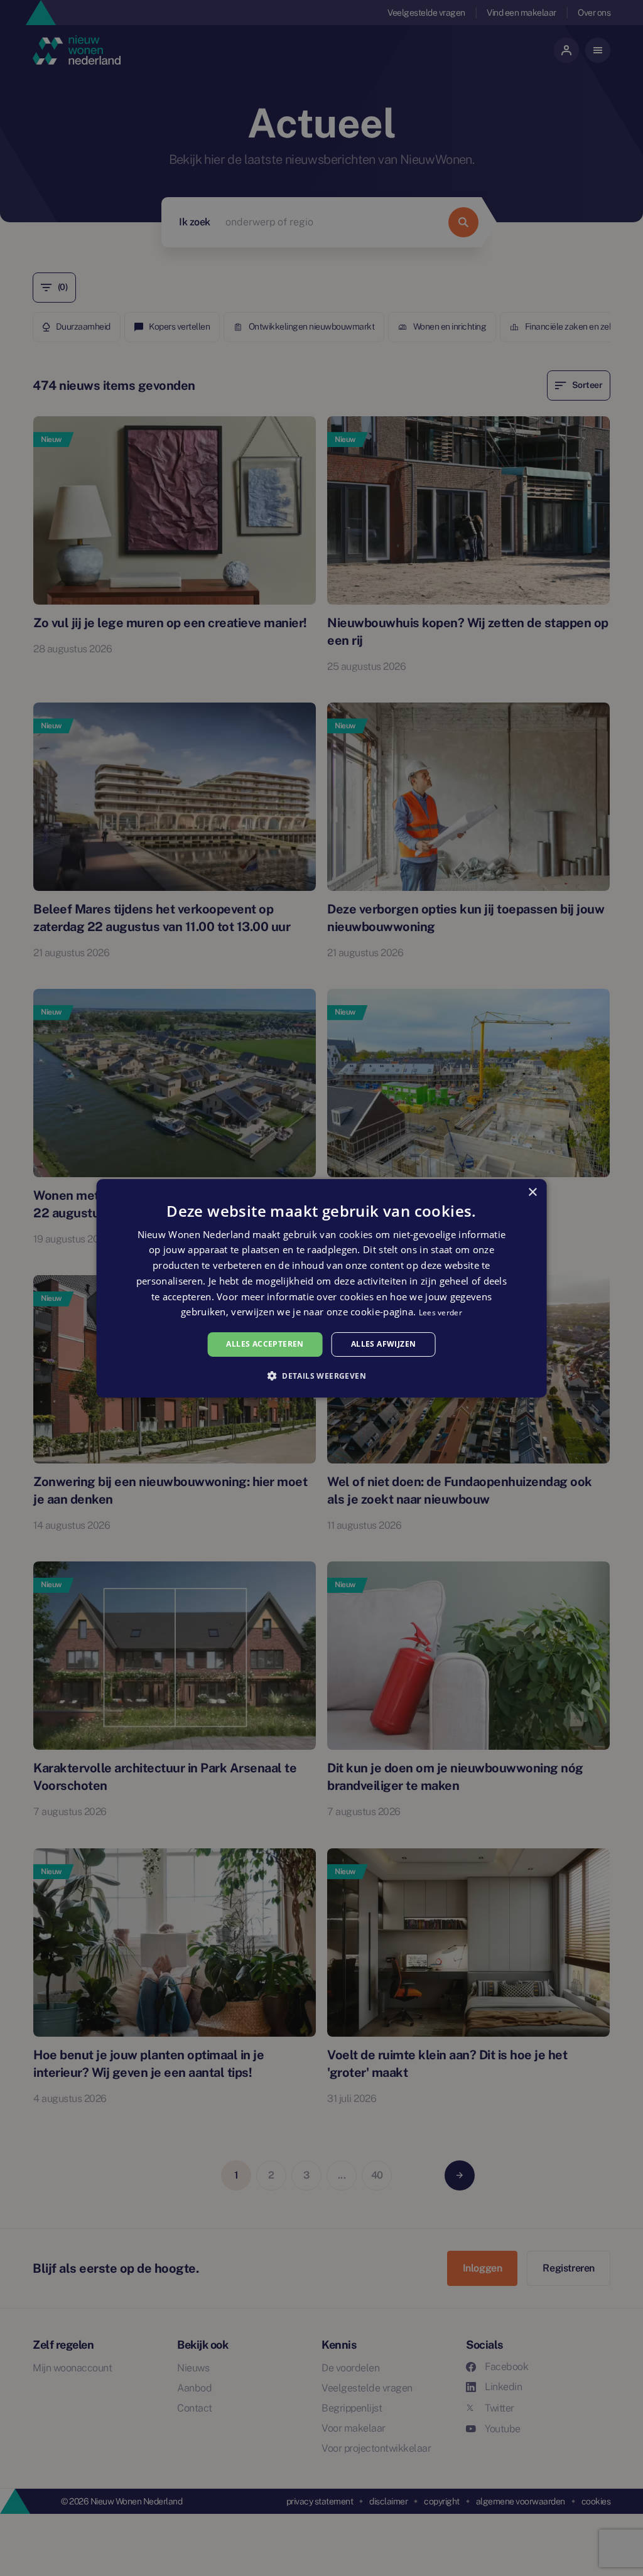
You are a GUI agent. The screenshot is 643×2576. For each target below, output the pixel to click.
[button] (321, 1376)
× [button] (532, 1192)
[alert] (321, 1288)
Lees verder (440, 1312)
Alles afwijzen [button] (384, 1344)
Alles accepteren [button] (265, 1344)
